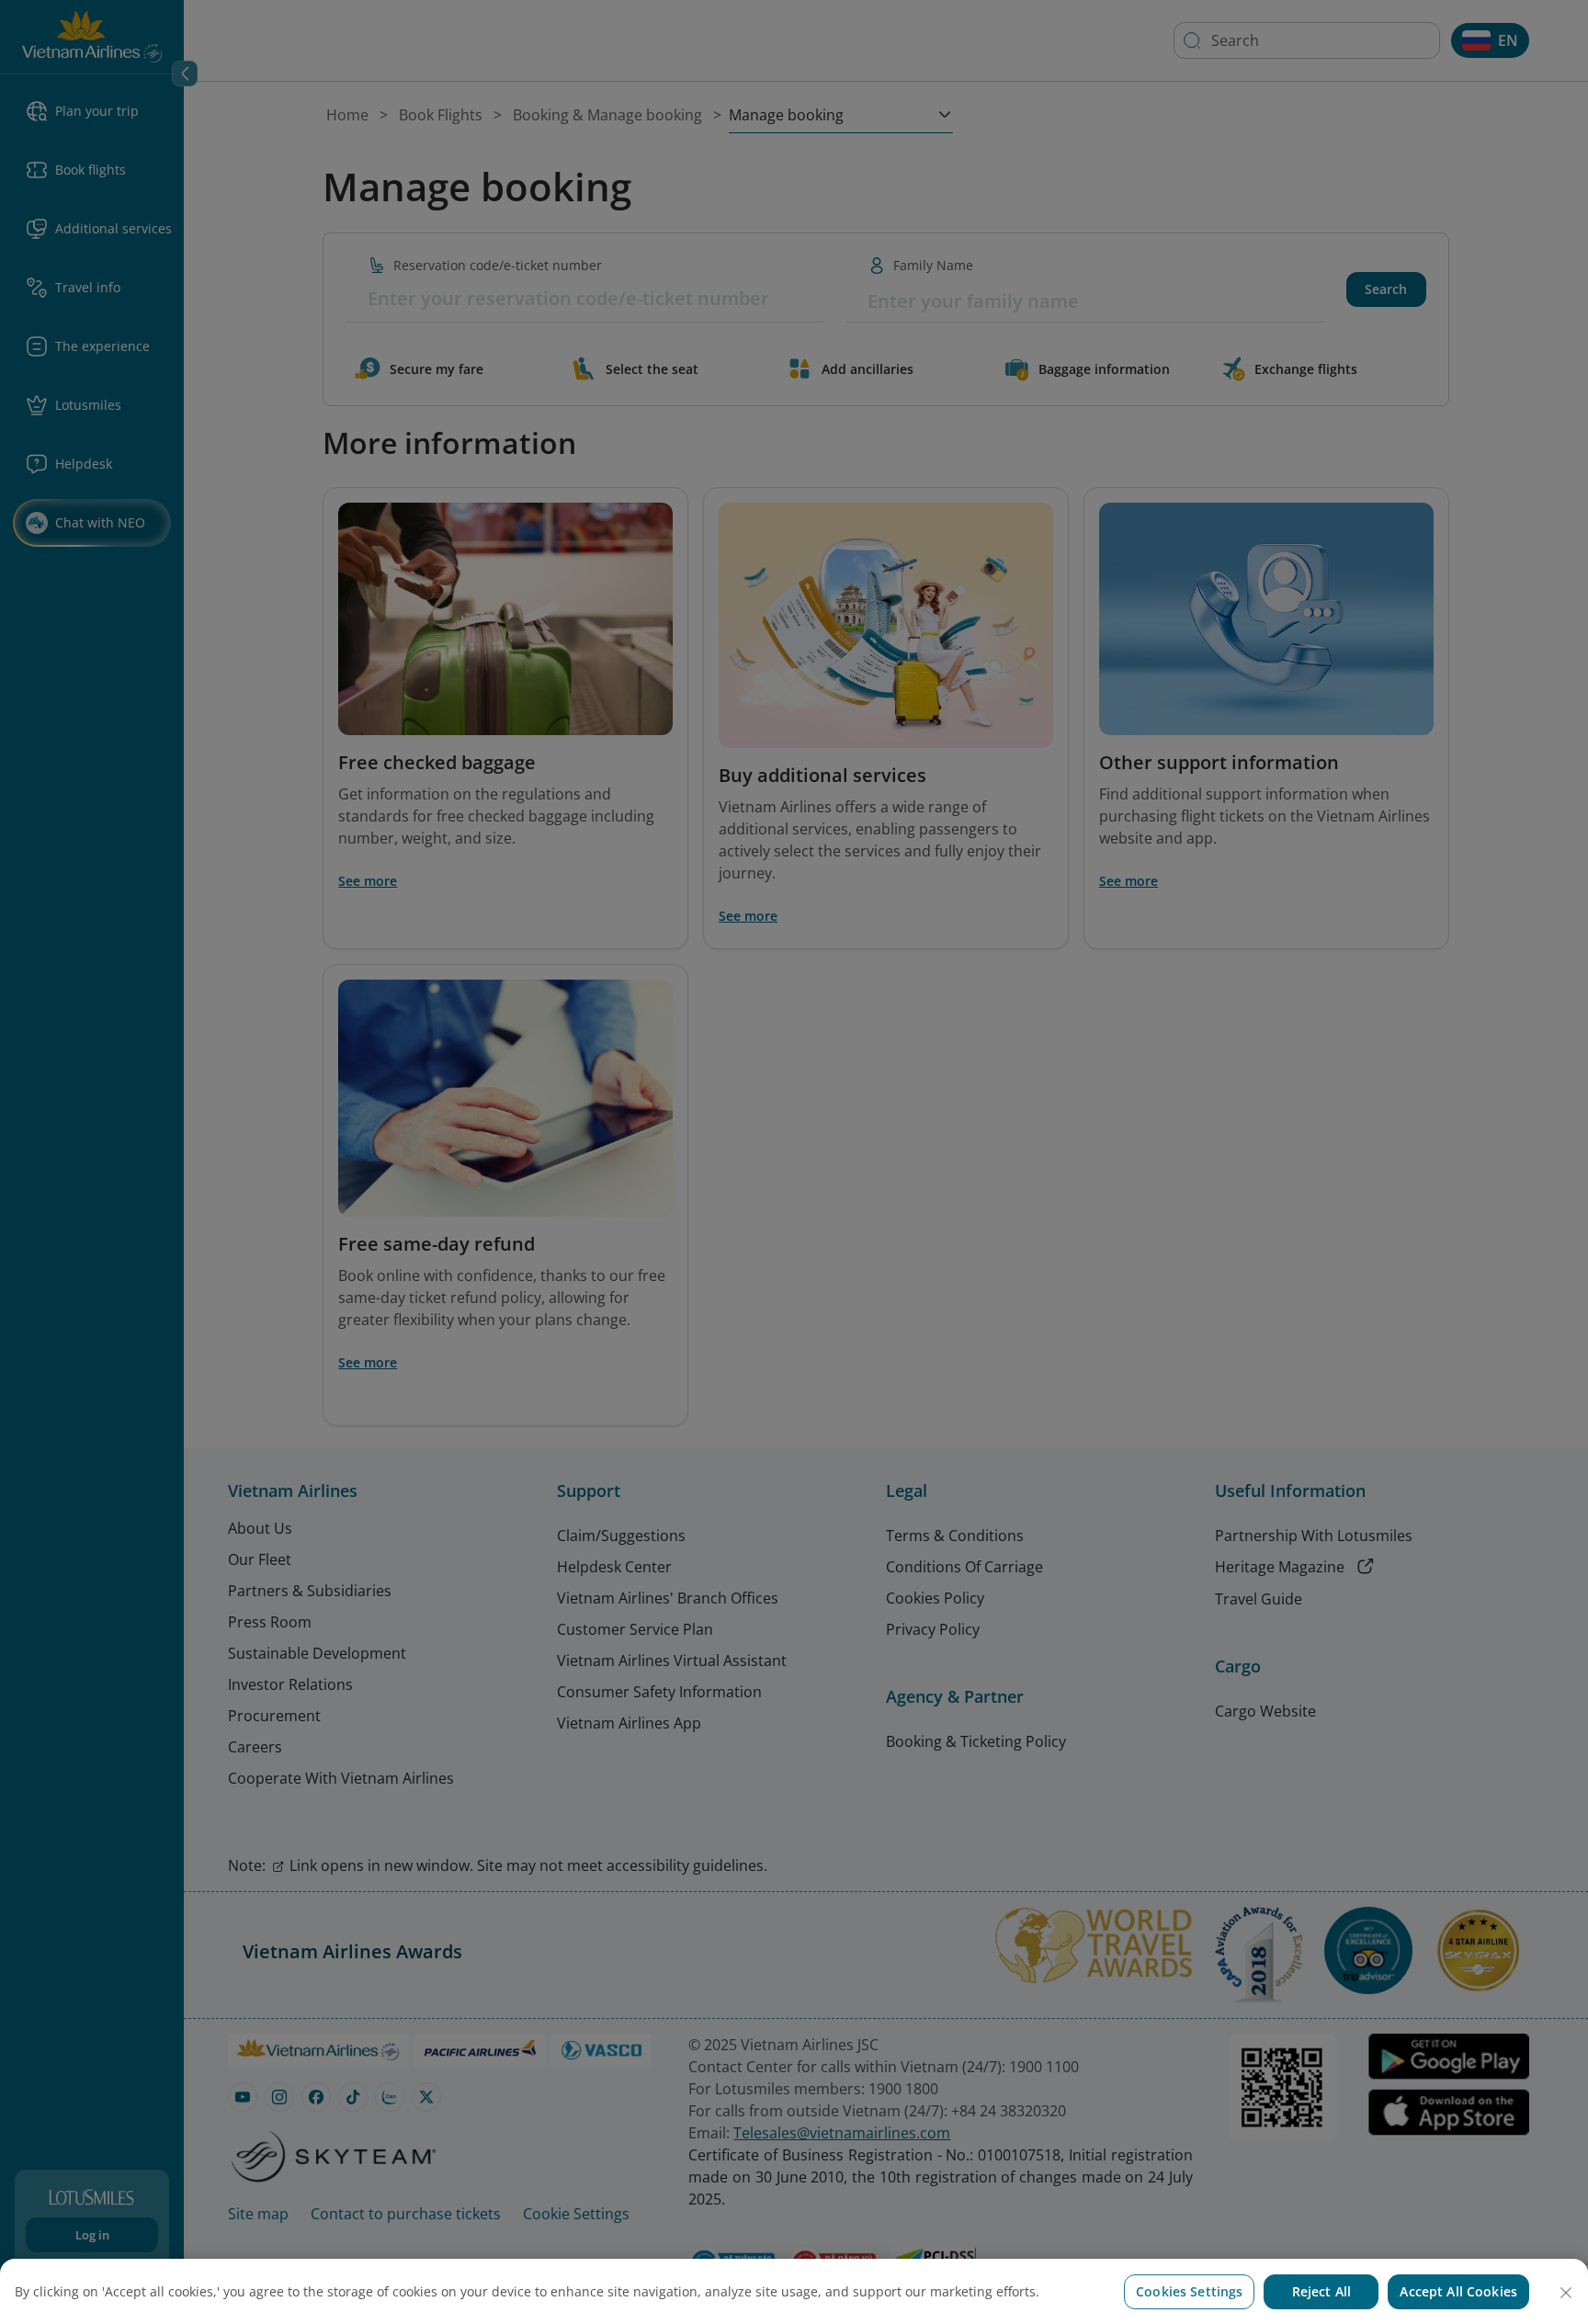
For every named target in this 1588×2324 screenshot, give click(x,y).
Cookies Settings (1189, 2291)
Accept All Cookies (1458, 2291)
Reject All (1321, 2291)
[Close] (1566, 2293)
